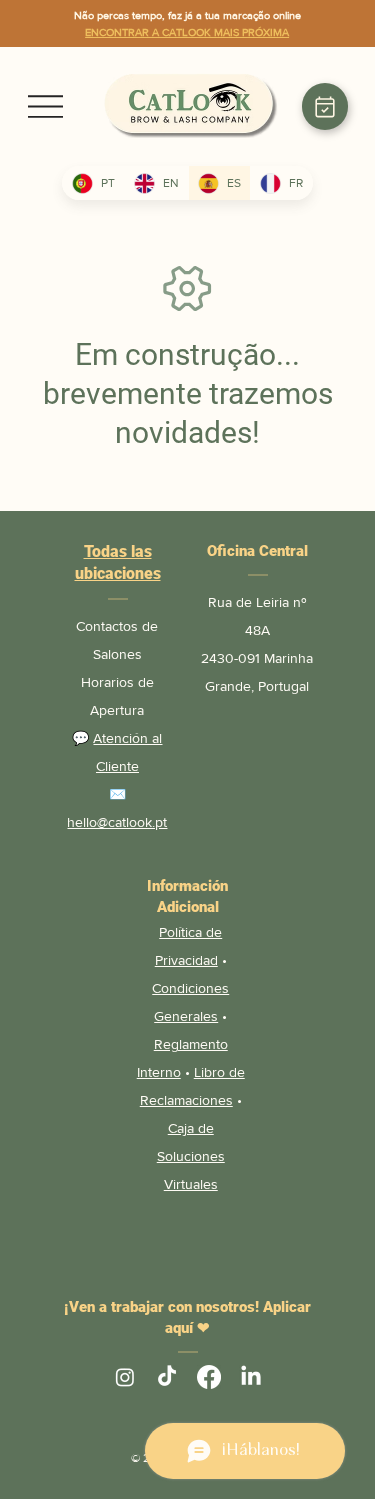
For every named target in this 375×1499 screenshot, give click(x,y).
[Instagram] (125, 1377)
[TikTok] (167, 1377)
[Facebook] (209, 1377)
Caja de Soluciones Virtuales (191, 1156)
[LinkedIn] (251, 1377)
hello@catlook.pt (117, 822)
